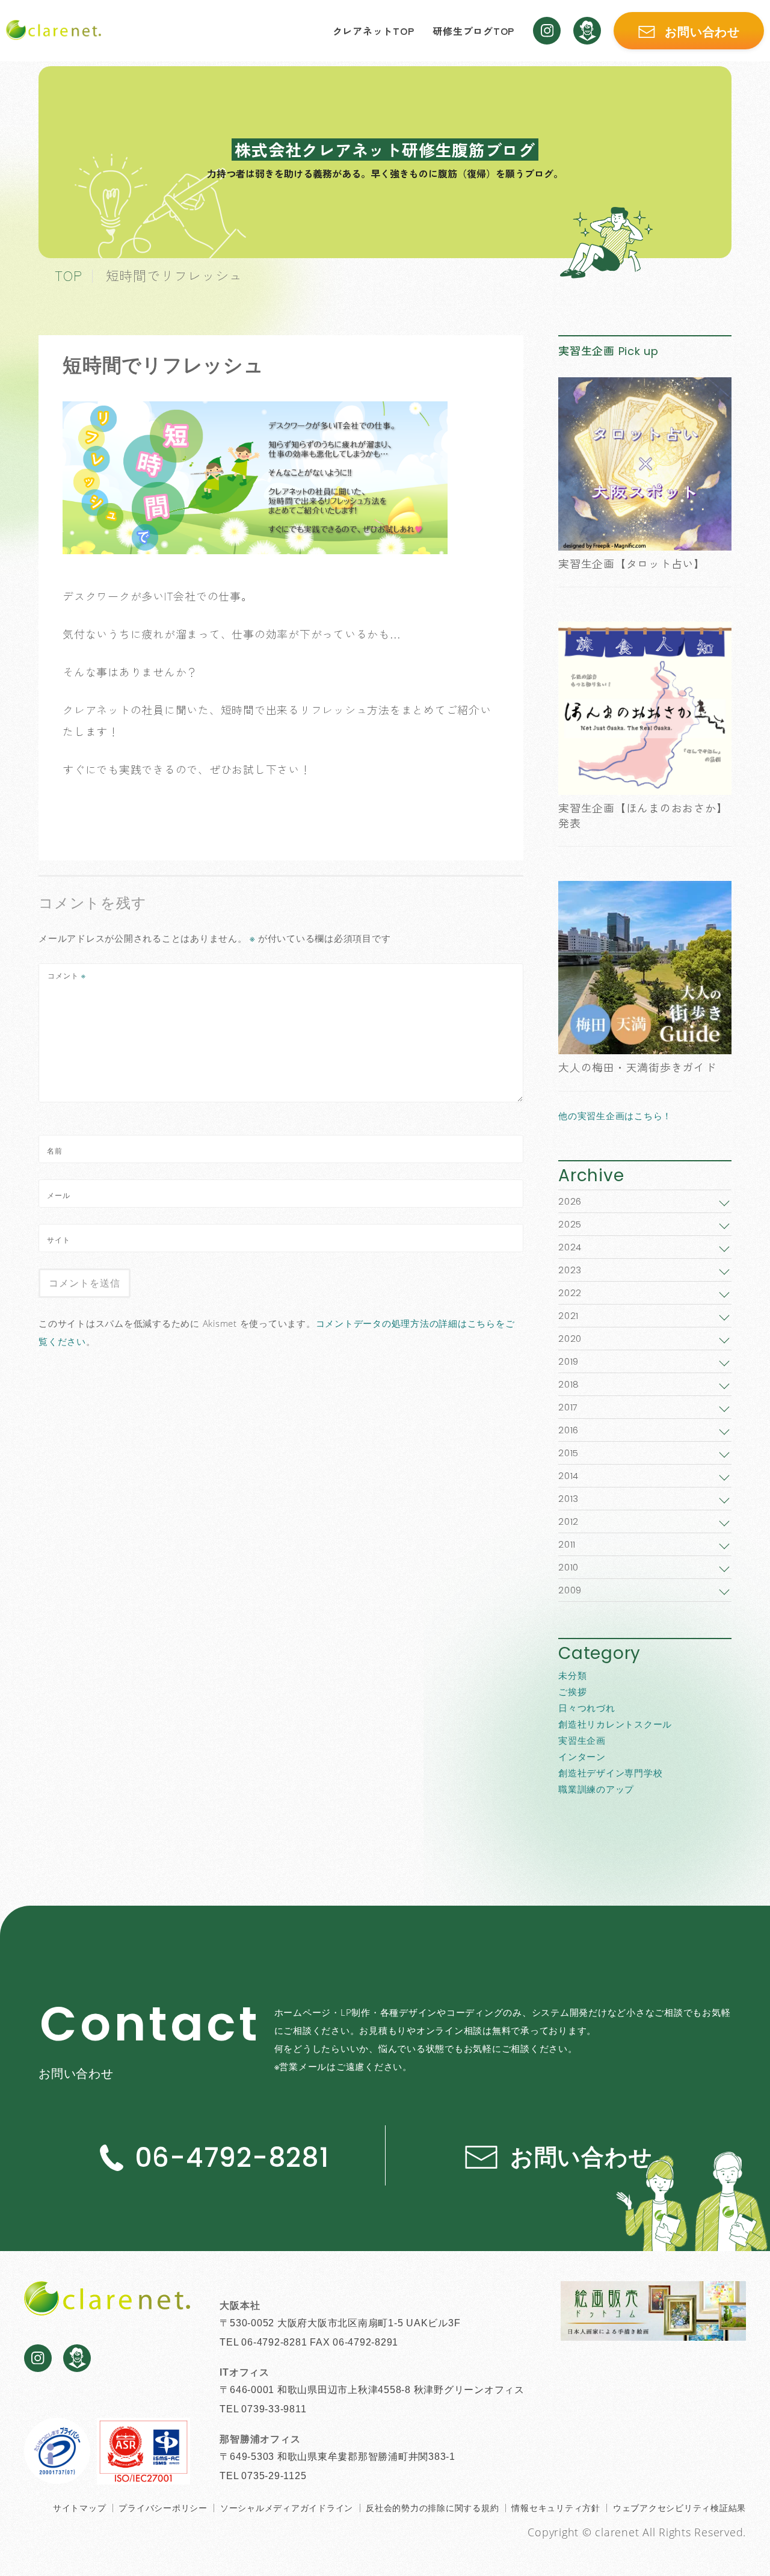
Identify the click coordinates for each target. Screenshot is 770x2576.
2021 (568, 1316)
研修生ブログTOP (473, 31)
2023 (570, 1270)
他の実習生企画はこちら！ (615, 1116)
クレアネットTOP (374, 31)
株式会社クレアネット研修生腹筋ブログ (385, 150)
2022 (570, 1293)
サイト (59, 1240)
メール (59, 1195)
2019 (568, 1361)
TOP (68, 275)
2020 (570, 1339)
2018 (569, 1384)
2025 (570, 1224)
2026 (570, 1201)
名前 (55, 1151)
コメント (67, 976)
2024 (570, 1247)
